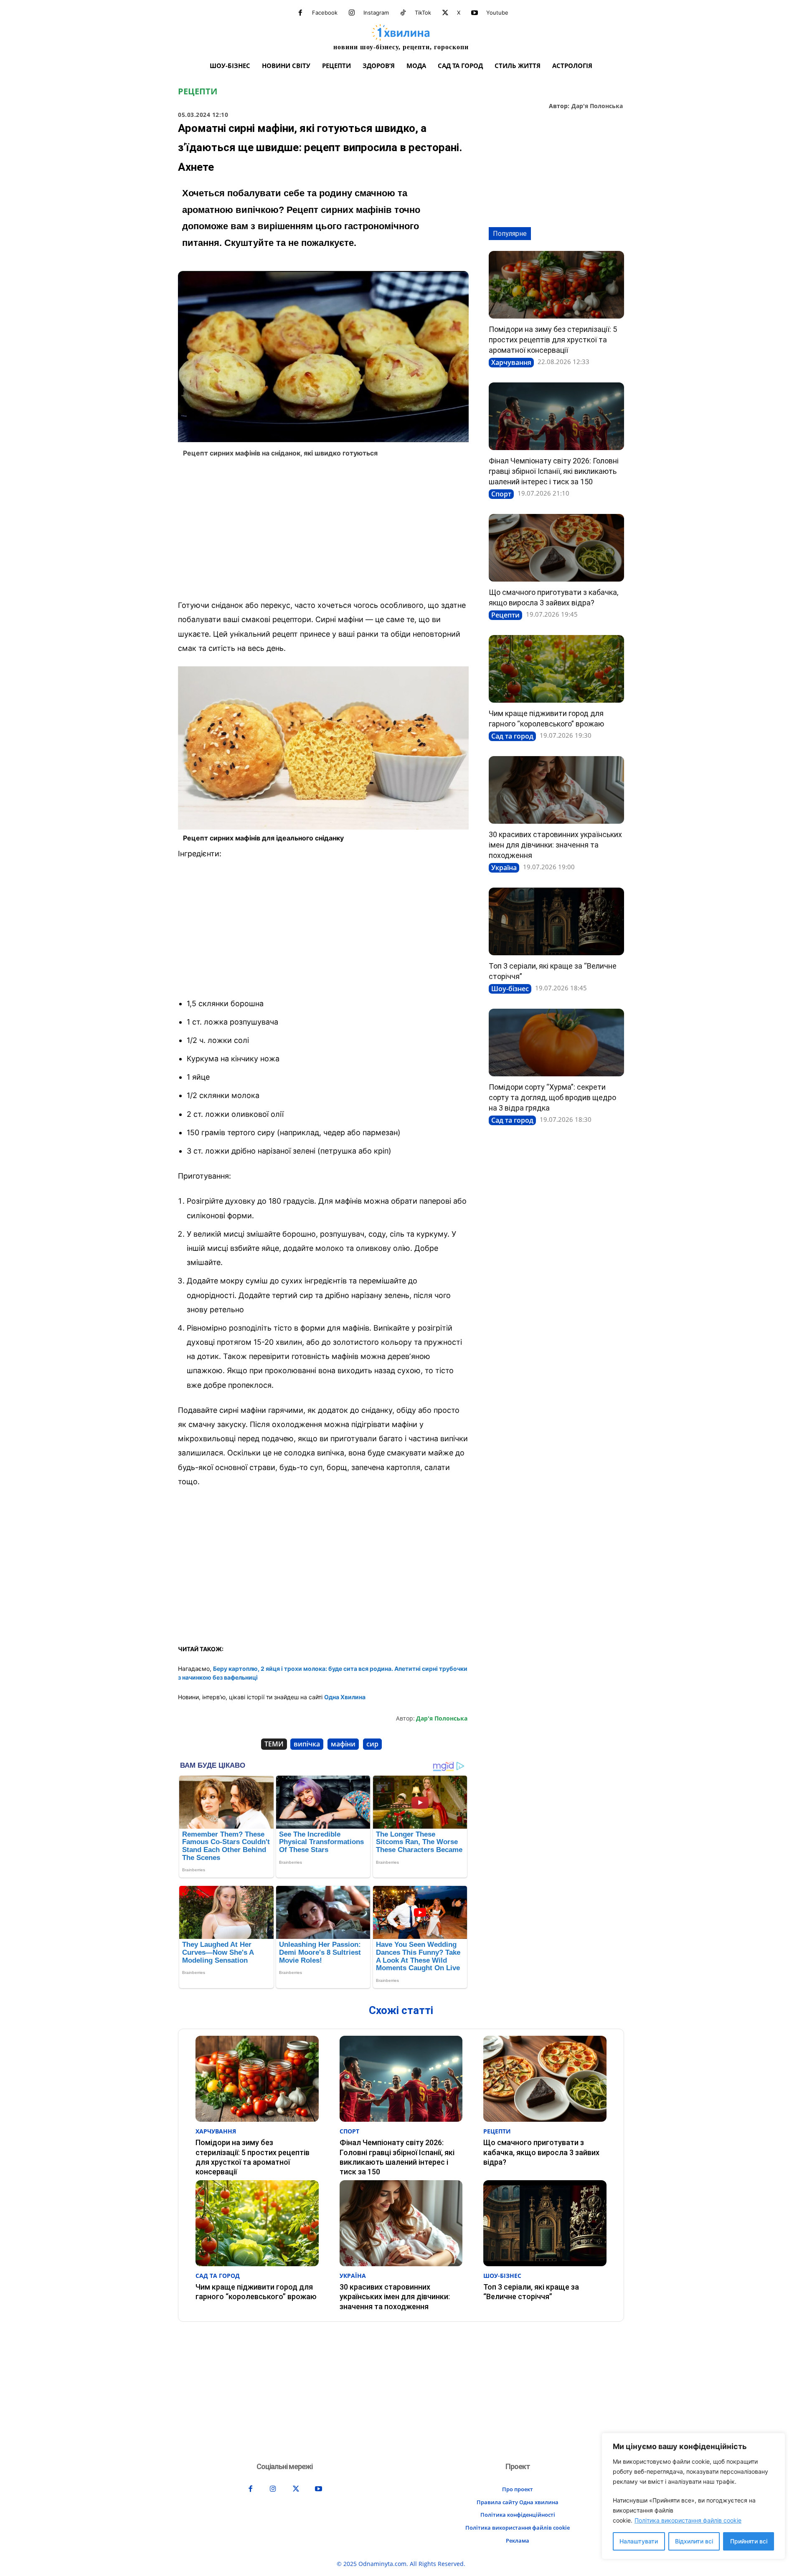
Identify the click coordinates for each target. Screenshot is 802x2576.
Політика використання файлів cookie (688, 2520)
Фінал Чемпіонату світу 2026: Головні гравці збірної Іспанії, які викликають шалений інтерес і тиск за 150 (554, 471)
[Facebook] (300, 13)
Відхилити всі (694, 2541)
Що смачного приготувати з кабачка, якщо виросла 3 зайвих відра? (541, 2152)
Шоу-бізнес (510, 989)
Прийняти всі (749, 2541)
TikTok (423, 13)
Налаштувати (639, 2541)
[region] (693, 2496)
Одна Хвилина (345, 1697)
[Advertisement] (323, 531)
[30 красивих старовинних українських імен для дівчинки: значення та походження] (556, 790)
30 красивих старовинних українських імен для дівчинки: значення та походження (555, 845)
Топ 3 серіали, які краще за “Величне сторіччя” (531, 2292)
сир (372, 1744)
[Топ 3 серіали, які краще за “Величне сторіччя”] (556, 921)
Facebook (325, 13)
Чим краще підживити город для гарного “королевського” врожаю (256, 2292)
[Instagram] (352, 13)
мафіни (343, 1744)
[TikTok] (403, 13)
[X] (445, 13)
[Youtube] (475, 13)
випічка (307, 1744)
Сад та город (512, 736)
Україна (504, 868)
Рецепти (198, 91)
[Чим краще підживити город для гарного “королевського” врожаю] (556, 669)
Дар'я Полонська (597, 106)
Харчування (511, 362)
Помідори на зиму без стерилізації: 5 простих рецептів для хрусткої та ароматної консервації (553, 340)
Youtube (497, 13)
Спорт (501, 494)
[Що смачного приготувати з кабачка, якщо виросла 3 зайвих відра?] (556, 548)
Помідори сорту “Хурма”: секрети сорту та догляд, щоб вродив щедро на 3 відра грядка (552, 1097)
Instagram (376, 13)
